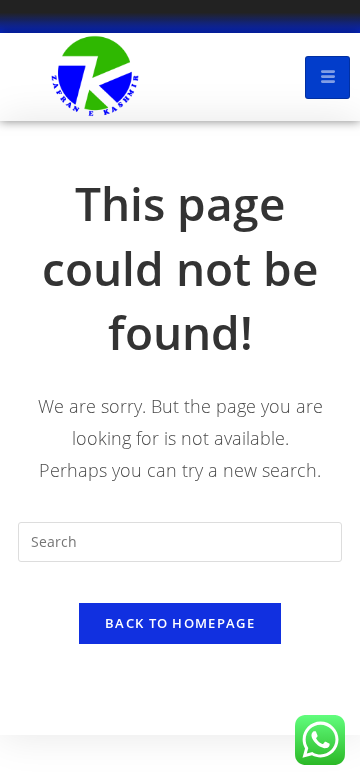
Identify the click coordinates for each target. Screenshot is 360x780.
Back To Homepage (180, 623)
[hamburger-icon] (327, 77)
